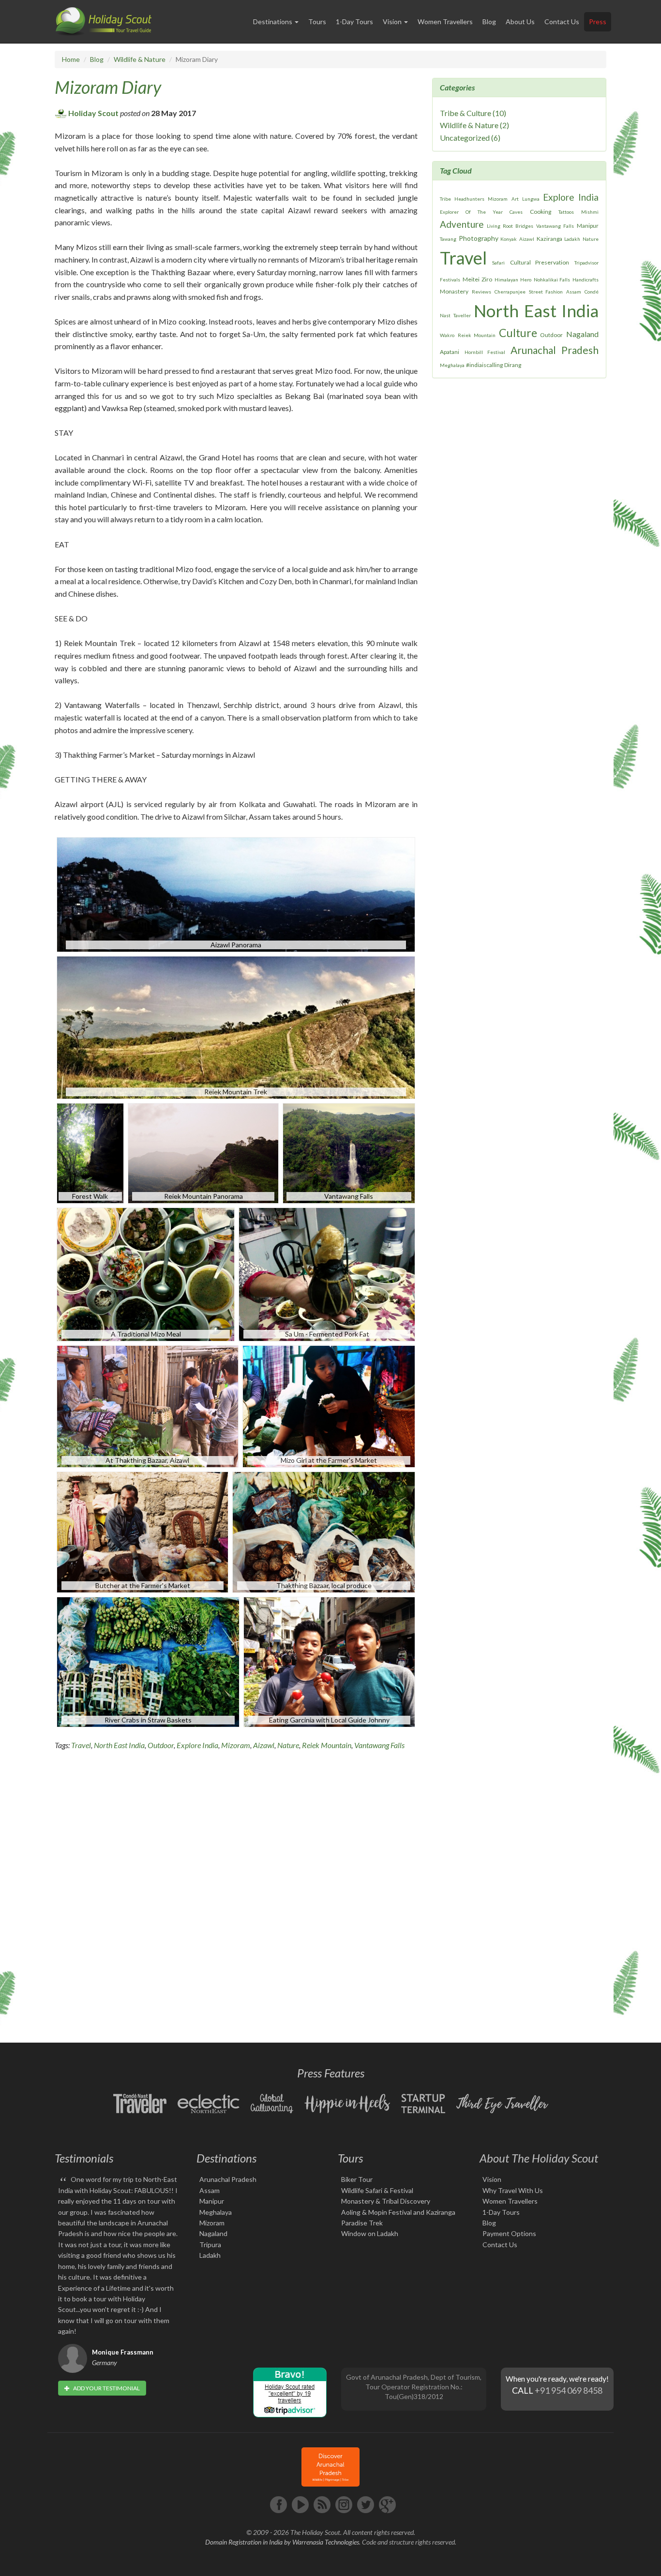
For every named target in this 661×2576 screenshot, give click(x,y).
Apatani (450, 352)
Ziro (487, 279)
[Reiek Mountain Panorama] (203, 1152)
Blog (489, 22)
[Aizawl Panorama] (237, 893)
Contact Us (562, 22)
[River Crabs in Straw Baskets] (148, 1661)
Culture (518, 333)
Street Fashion (546, 292)
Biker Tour (357, 2179)
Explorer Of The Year (471, 212)
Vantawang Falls (379, 1745)
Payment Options (509, 2233)
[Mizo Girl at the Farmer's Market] (330, 1405)
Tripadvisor (586, 263)
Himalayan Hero (513, 280)
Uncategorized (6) (470, 138)
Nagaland (582, 334)
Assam (574, 292)
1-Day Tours (354, 22)
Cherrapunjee (510, 292)
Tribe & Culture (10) (473, 113)
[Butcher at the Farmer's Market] (143, 1531)
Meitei (471, 279)
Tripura (210, 2245)
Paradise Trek (362, 2223)
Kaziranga (549, 239)
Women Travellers (445, 22)
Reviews (481, 292)
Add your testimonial (106, 2388)
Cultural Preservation (540, 262)
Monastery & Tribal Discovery (386, 2201)
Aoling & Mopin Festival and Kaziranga (398, 2212)
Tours (317, 22)
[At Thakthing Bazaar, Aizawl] (148, 1405)
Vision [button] (393, 22)
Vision (492, 2179)
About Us (520, 22)
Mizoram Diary (108, 87)
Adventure (462, 224)
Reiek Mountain (327, 1745)
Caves (516, 212)
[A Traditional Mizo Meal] (146, 1273)
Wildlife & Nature (140, 59)
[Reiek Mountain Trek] (237, 1026)
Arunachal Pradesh (555, 350)
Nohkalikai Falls (552, 280)
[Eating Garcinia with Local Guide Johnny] (330, 1661)
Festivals (450, 280)
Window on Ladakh (370, 2233)
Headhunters (469, 199)
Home (71, 59)
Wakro (447, 335)
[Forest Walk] (90, 1152)
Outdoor (161, 1745)
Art (515, 199)
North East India (119, 1745)
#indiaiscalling (484, 365)
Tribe (445, 199)
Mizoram (236, 1745)
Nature (288, 1745)
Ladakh (572, 239)
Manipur (588, 226)
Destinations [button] (273, 22)
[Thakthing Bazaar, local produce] (325, 1531)
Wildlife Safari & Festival (377, 2190)
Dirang (513, 365)
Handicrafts (586, 280)
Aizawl (264, 1745)
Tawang (448, 239)
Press (598, 22)
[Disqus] (236, 1894)
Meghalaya (452, 365)
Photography (479, 238)
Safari (498, 263)
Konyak (509, 239)
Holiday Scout (93, 113)
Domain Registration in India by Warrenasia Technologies (282, 2542)
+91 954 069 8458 (569, 2390)
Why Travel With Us (513, 2190)
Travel (81, 1745)
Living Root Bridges (510, 226)
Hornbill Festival (485, 352)
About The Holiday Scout (539, 2158)
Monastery (454, 291)
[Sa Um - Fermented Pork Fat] (328, 1273)
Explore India (197, 1745)
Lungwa (531, 199)
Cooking (541, 212)
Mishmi (590, 212)
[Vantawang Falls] (352, 1152)
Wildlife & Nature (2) (474, 125)
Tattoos (566, 212)
